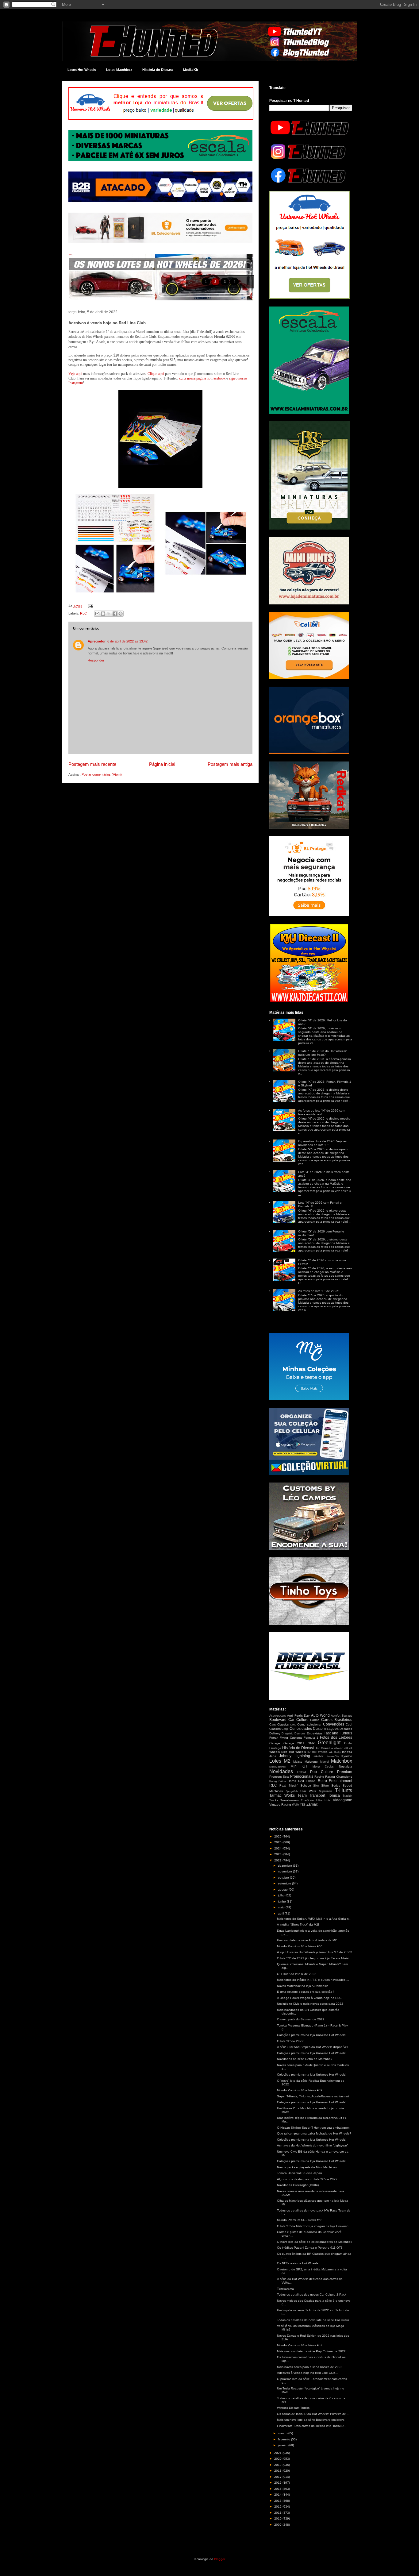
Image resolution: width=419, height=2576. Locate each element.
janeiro (283, 2445)
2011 (278, 2513)
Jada (273, 1756)
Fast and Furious (338, 1733)
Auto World (320, 1715)
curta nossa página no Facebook (202, 378)
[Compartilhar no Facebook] (115, 614)
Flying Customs (291, 1738)
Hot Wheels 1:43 (338, 1748)
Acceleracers (278, 1716)
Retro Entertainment (335, 1781)
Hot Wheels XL (322, 1752)
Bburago (347, 1716)
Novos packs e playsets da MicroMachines (307, 2167)
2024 (278, 1848)
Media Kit (191, 70)
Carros (315, 1720)
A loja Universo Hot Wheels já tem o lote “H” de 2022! (315, 1952)
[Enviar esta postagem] (90, 606)
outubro (284, 1878)
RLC (83, 613)
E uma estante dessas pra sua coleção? (306, 1992)
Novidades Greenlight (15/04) (298, 2185)
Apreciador (97, 641)
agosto (283, 1890)
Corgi (285, 1729)
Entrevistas (315, 1733)
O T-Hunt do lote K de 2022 (297, 1974)
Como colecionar (309, 1724)
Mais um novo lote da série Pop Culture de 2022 (311, 2351)
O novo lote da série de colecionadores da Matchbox (315, 2242)
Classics (283, 1724)
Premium (345, 1772)
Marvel (325, 1762)
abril (281, 1913)
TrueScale (307, 1800)
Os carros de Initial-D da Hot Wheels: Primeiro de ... (313, 2414)
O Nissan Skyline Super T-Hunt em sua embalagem (313, 2128)
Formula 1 (311, 1738)
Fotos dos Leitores (336, 1737)
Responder (96, 660)
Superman (325, 1791)
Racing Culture (278, 1781)
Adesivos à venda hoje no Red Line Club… (308, 2373)
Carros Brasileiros (337, 1720)
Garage (275, 1743)
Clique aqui (156, 374)
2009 (278, 2525)
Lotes (275, 1761)
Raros (292, 1781)
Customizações (326, 1729)
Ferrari (274, 1738)
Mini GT (299, 1766)
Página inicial (162, 764)
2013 (278, 2501)
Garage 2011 (294, 1743)
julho (282, 1895)
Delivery (275, 1733)
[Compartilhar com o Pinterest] (121, 614)
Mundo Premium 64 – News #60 (300, 1946)
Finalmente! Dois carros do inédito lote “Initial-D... (312, 2426)
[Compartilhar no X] (109, 614)
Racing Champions (339, 1777)
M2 (287, 1761)
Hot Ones (321, 1748)
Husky (337, 1752)
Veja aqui (75, 374)
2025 (278, 1842)
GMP (311, 1743)
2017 (278, 2477)
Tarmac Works (282, 1795)
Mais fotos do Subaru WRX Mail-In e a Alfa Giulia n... (314, 1919)
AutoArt (336, 1716)
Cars (273, 1724)
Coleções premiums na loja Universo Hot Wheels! (312, 2035)
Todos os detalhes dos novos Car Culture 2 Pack (312, 2294)
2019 (278, 2465)
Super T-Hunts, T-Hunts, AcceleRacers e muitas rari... (314, 2096)
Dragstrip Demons (293, 1733)
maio (282, 1907)
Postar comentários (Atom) (102, 774)
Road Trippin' (289, 1786)
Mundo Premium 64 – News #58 (300, 2220)
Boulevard (278, 1720)
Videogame (342, 1800)
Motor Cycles (323, 1767)
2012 (278, 2507)
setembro (285, 1883)
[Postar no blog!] (103, 614)
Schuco (306, 1785)
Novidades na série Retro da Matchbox (305, 2059)
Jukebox (318, 1756)
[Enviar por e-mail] (97, 614)
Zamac (312, 1804)
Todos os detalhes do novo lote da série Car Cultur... (314, 2320)
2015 (278, 2489)
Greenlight (329, 1743)
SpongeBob (292, 1791)
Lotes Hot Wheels (82, 70)
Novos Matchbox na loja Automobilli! (302, 1986)
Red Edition (307, 1781)
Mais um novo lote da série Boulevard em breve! (311, 2420)
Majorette (311, 1762)
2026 (278, 1836)
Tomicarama (285, 2289)
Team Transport (311, 1795)
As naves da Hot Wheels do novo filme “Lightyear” (312, 2145)
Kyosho (347, 1756)
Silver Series (331, 1785)
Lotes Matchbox (119, 70)
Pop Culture (322, 1772)
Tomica (334, 1795)
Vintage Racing (280, 1805)
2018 (278, 2471)
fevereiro (284, 2439)
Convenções (334, 1724)
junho (282, 1901)
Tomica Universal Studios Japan (300, 2173)
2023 (278, 1854)
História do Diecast (158, 70)
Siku (316, 1786)
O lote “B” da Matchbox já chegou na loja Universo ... (315, 2226)
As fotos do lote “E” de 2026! (319, 1291)
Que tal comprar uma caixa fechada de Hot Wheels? (314, 2133)
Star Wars (308, 1791)
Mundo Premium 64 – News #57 (300, 2345)
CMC (293, 1725)
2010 (278, 2518)
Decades (346, 1729)
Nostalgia (346, 1766)
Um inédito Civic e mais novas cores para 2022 (310, 2004)
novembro (285, 1871)
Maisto (298, 1762)
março (283, 2433)
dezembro (285, 1866)
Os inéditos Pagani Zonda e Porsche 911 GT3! (310, 2248)
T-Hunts (344, 1790)
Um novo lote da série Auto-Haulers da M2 (307, 1940)
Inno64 (347, 1752)
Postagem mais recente (92, 764)
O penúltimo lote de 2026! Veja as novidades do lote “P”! (322, 1143)
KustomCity (333, 1756)
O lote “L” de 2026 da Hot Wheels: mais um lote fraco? (323, 1053)
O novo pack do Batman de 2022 (301, 2019)
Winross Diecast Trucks (293, 2408)
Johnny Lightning (294, 1756)
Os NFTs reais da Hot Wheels (298, 2263)
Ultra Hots (323, 1800)
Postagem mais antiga (230, 764)
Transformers (290, 1800)
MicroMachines (277, 1767)
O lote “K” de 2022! (291, 2041)
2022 (278, 1860)
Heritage (275, 1748)
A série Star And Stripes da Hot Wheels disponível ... (314, 2047)
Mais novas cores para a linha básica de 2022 (310, 2367)
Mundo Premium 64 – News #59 (300, 2090)
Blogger (219, 2559)
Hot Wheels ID (300, 1752)
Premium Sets (279, 1777)
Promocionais (302, 1776)
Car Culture (298, 1720)
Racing (319, 1777)
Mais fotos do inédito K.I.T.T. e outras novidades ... (313, 1980)
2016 (278, 2483)
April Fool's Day (298, 1716)
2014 (278, 2495)
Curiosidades (301, 1729)
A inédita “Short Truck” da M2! (298, 1924)
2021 (278, 2453)
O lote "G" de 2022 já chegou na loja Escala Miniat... (315, 1958)
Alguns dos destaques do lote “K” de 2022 (307, 2179)
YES (303, 1805)
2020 (278, 2459)
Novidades (281, 1771)
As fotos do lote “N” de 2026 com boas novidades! (322, 1112)
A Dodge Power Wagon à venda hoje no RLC (309, 1998)
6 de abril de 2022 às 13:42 (127, 641)
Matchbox (342, 1761)
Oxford (302, 1772)
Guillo (348, 1743)
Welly (296, 1805)
